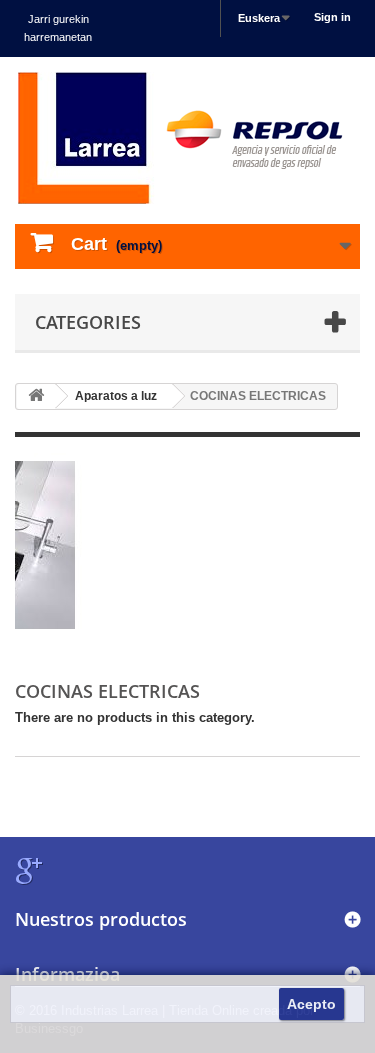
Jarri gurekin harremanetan (58, 28)
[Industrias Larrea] (187, 138)
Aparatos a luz (116, 396)
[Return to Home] (36, 396)
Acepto (311, 1004)
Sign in (332, 17)
